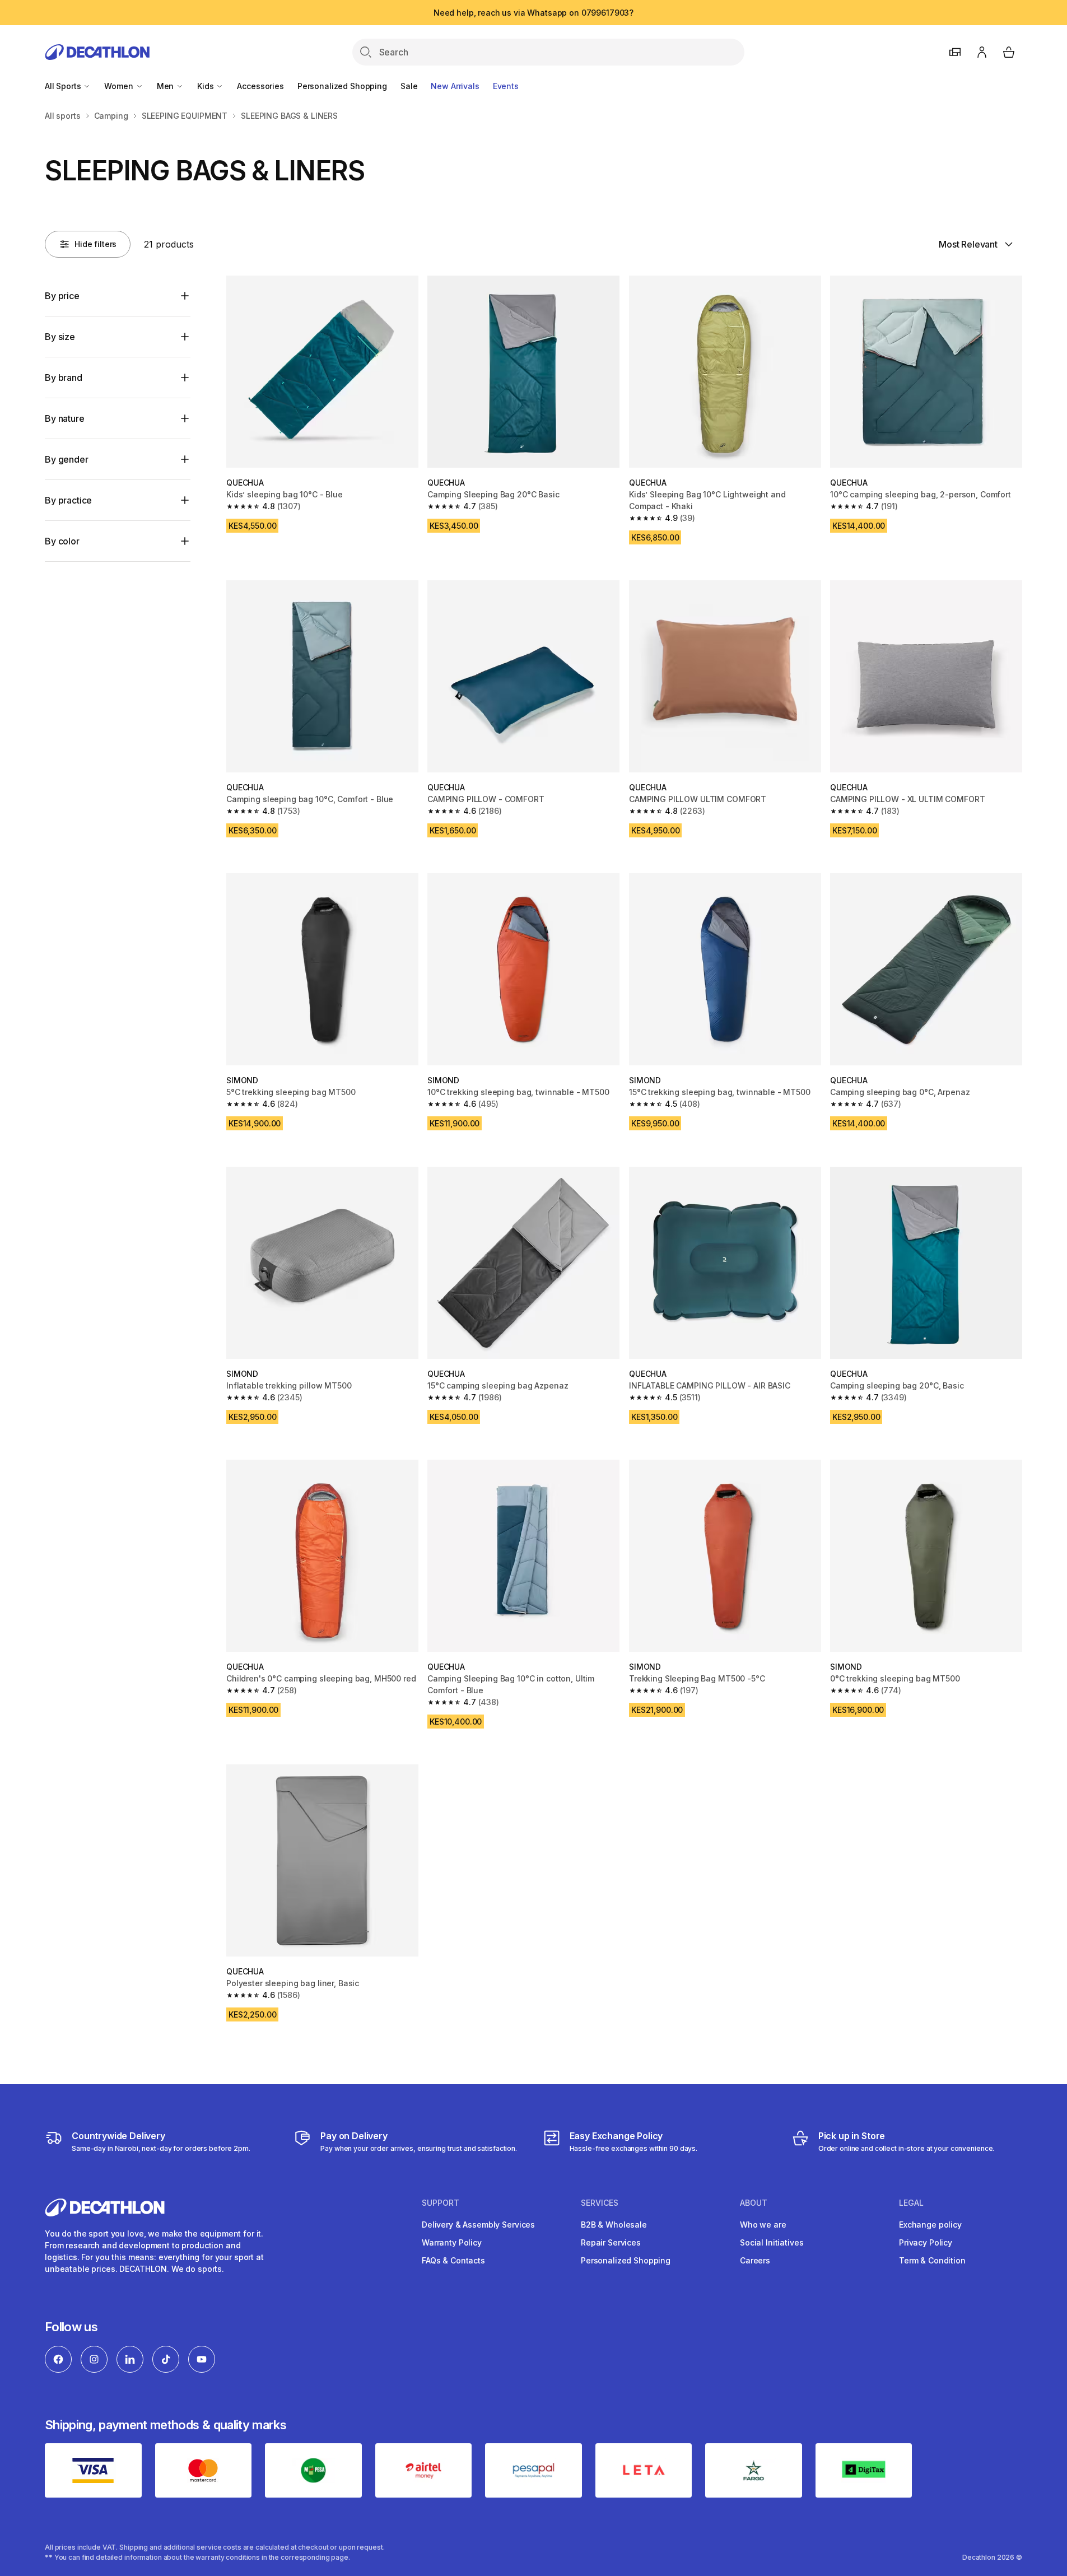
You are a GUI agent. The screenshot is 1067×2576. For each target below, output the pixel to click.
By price (62, 296)
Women (120, 86)
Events (506, 86)
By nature (65, 418)
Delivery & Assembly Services (478, 2225)
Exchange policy (930, 2225)
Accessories (260, 86)
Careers (755, 2260)
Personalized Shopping (342, 86)
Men (166, 86)
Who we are (763, 2225)
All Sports (64, 86)
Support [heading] (441, 2203)
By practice (68, 500)
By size (60, 337)
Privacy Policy (926, 2242)
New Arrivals (455, 86)
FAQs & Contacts (453, 2260)
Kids (206, 86)
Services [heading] (600, 2203)
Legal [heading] (911, 2203)
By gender (67, 459)
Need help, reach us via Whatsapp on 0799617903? (533, 13)
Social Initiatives (772, 2242)
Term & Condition (932, 2260)
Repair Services (611, 2242)
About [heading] (754, 2203)
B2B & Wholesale (614, 2225)
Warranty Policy (452, 2242)
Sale (409, 86)
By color (62, 541)
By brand (64, 378)
